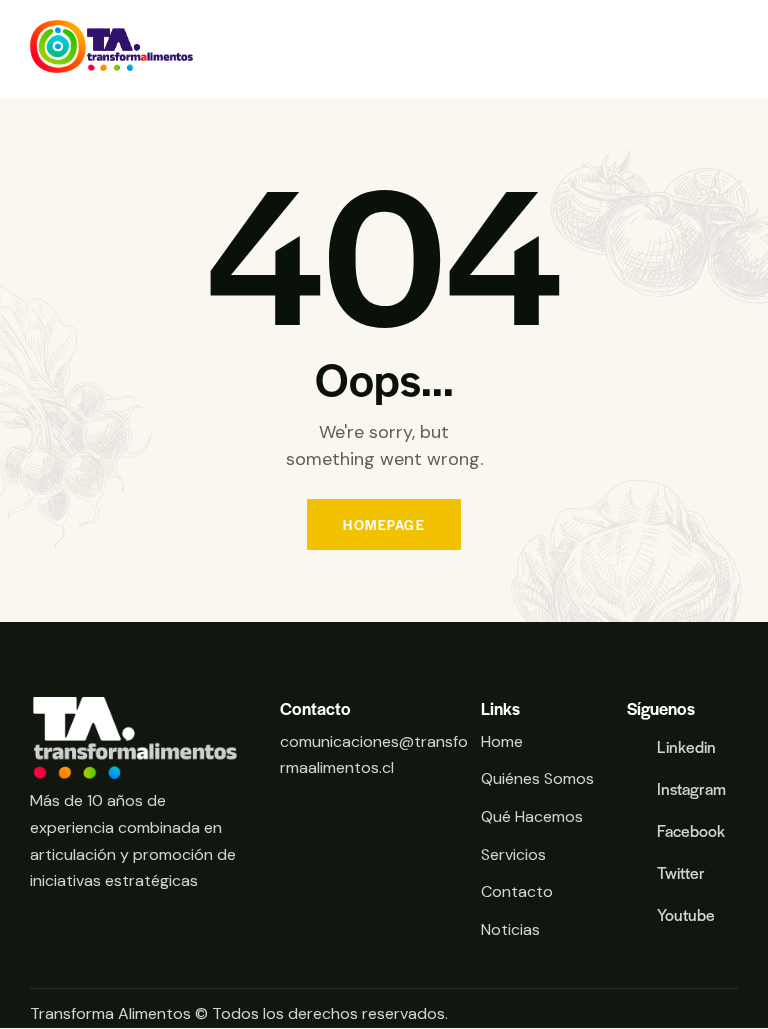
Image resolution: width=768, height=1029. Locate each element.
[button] (732, 49)
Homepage (384, 524)
